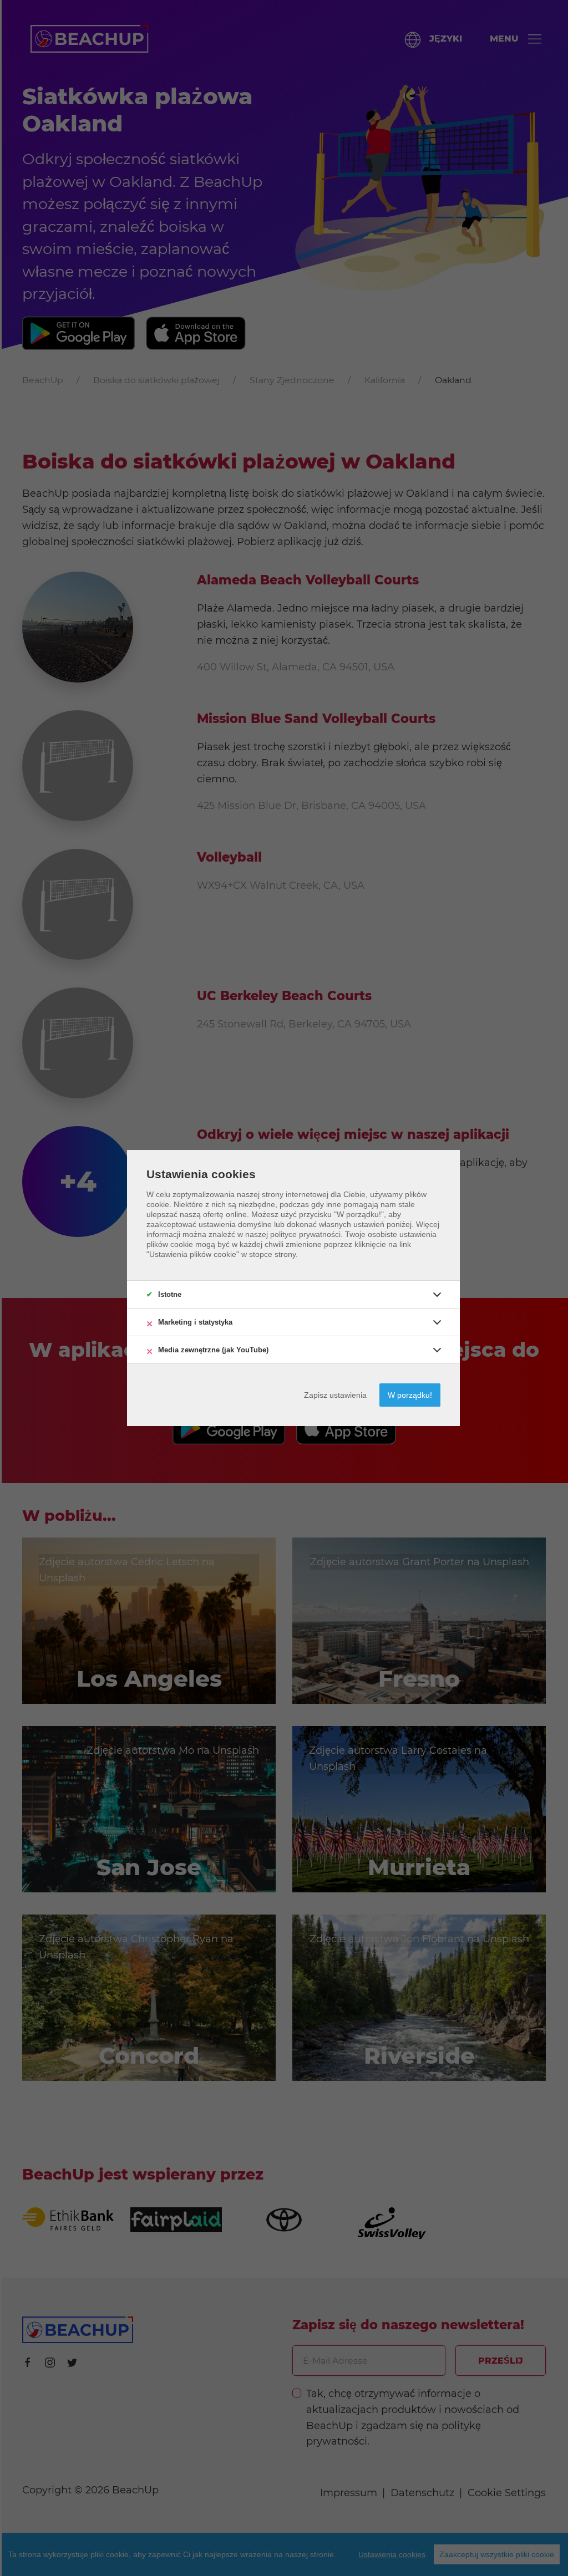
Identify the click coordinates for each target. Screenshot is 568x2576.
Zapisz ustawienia (335, 1395)
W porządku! (410, 1395)
